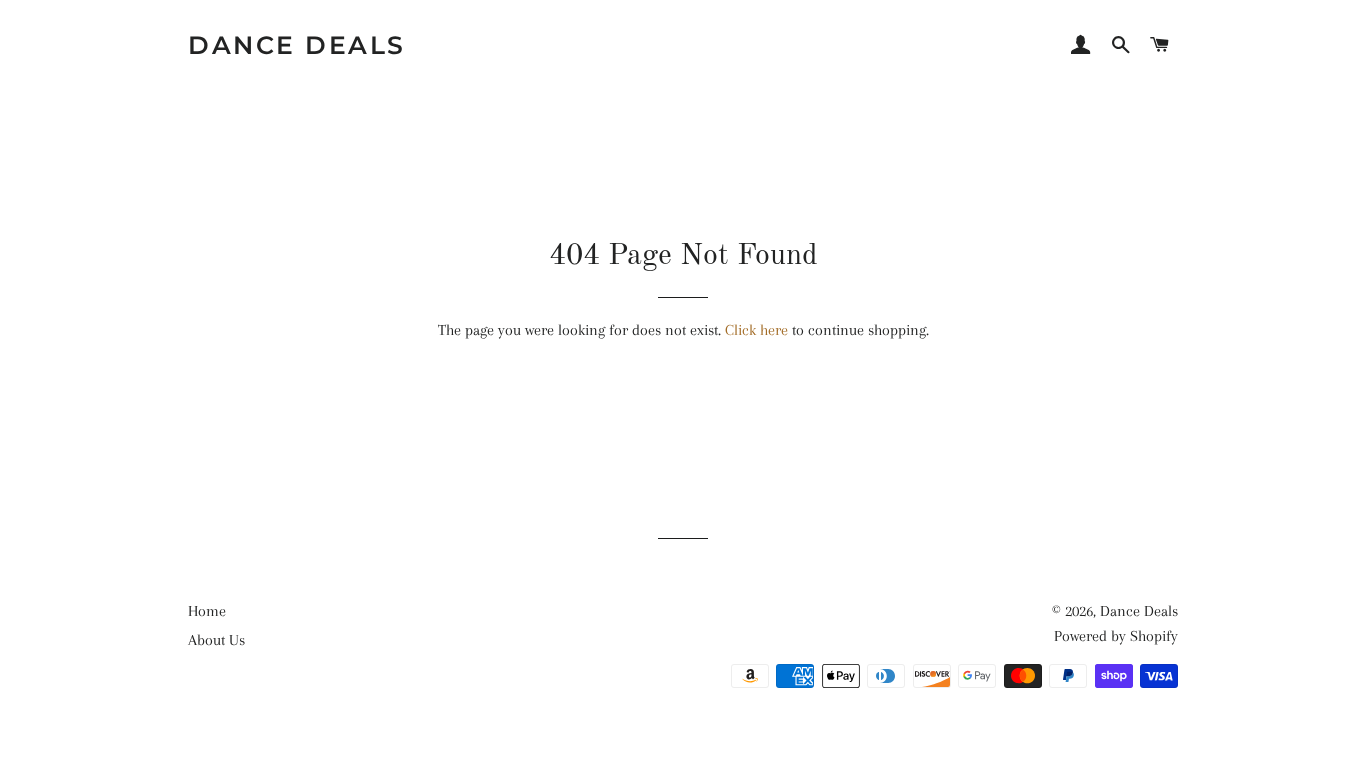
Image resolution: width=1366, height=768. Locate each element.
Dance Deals (297, 45)
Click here (756, 330)
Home (207, 611)
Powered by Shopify (1116, 636)
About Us (216, 640)
